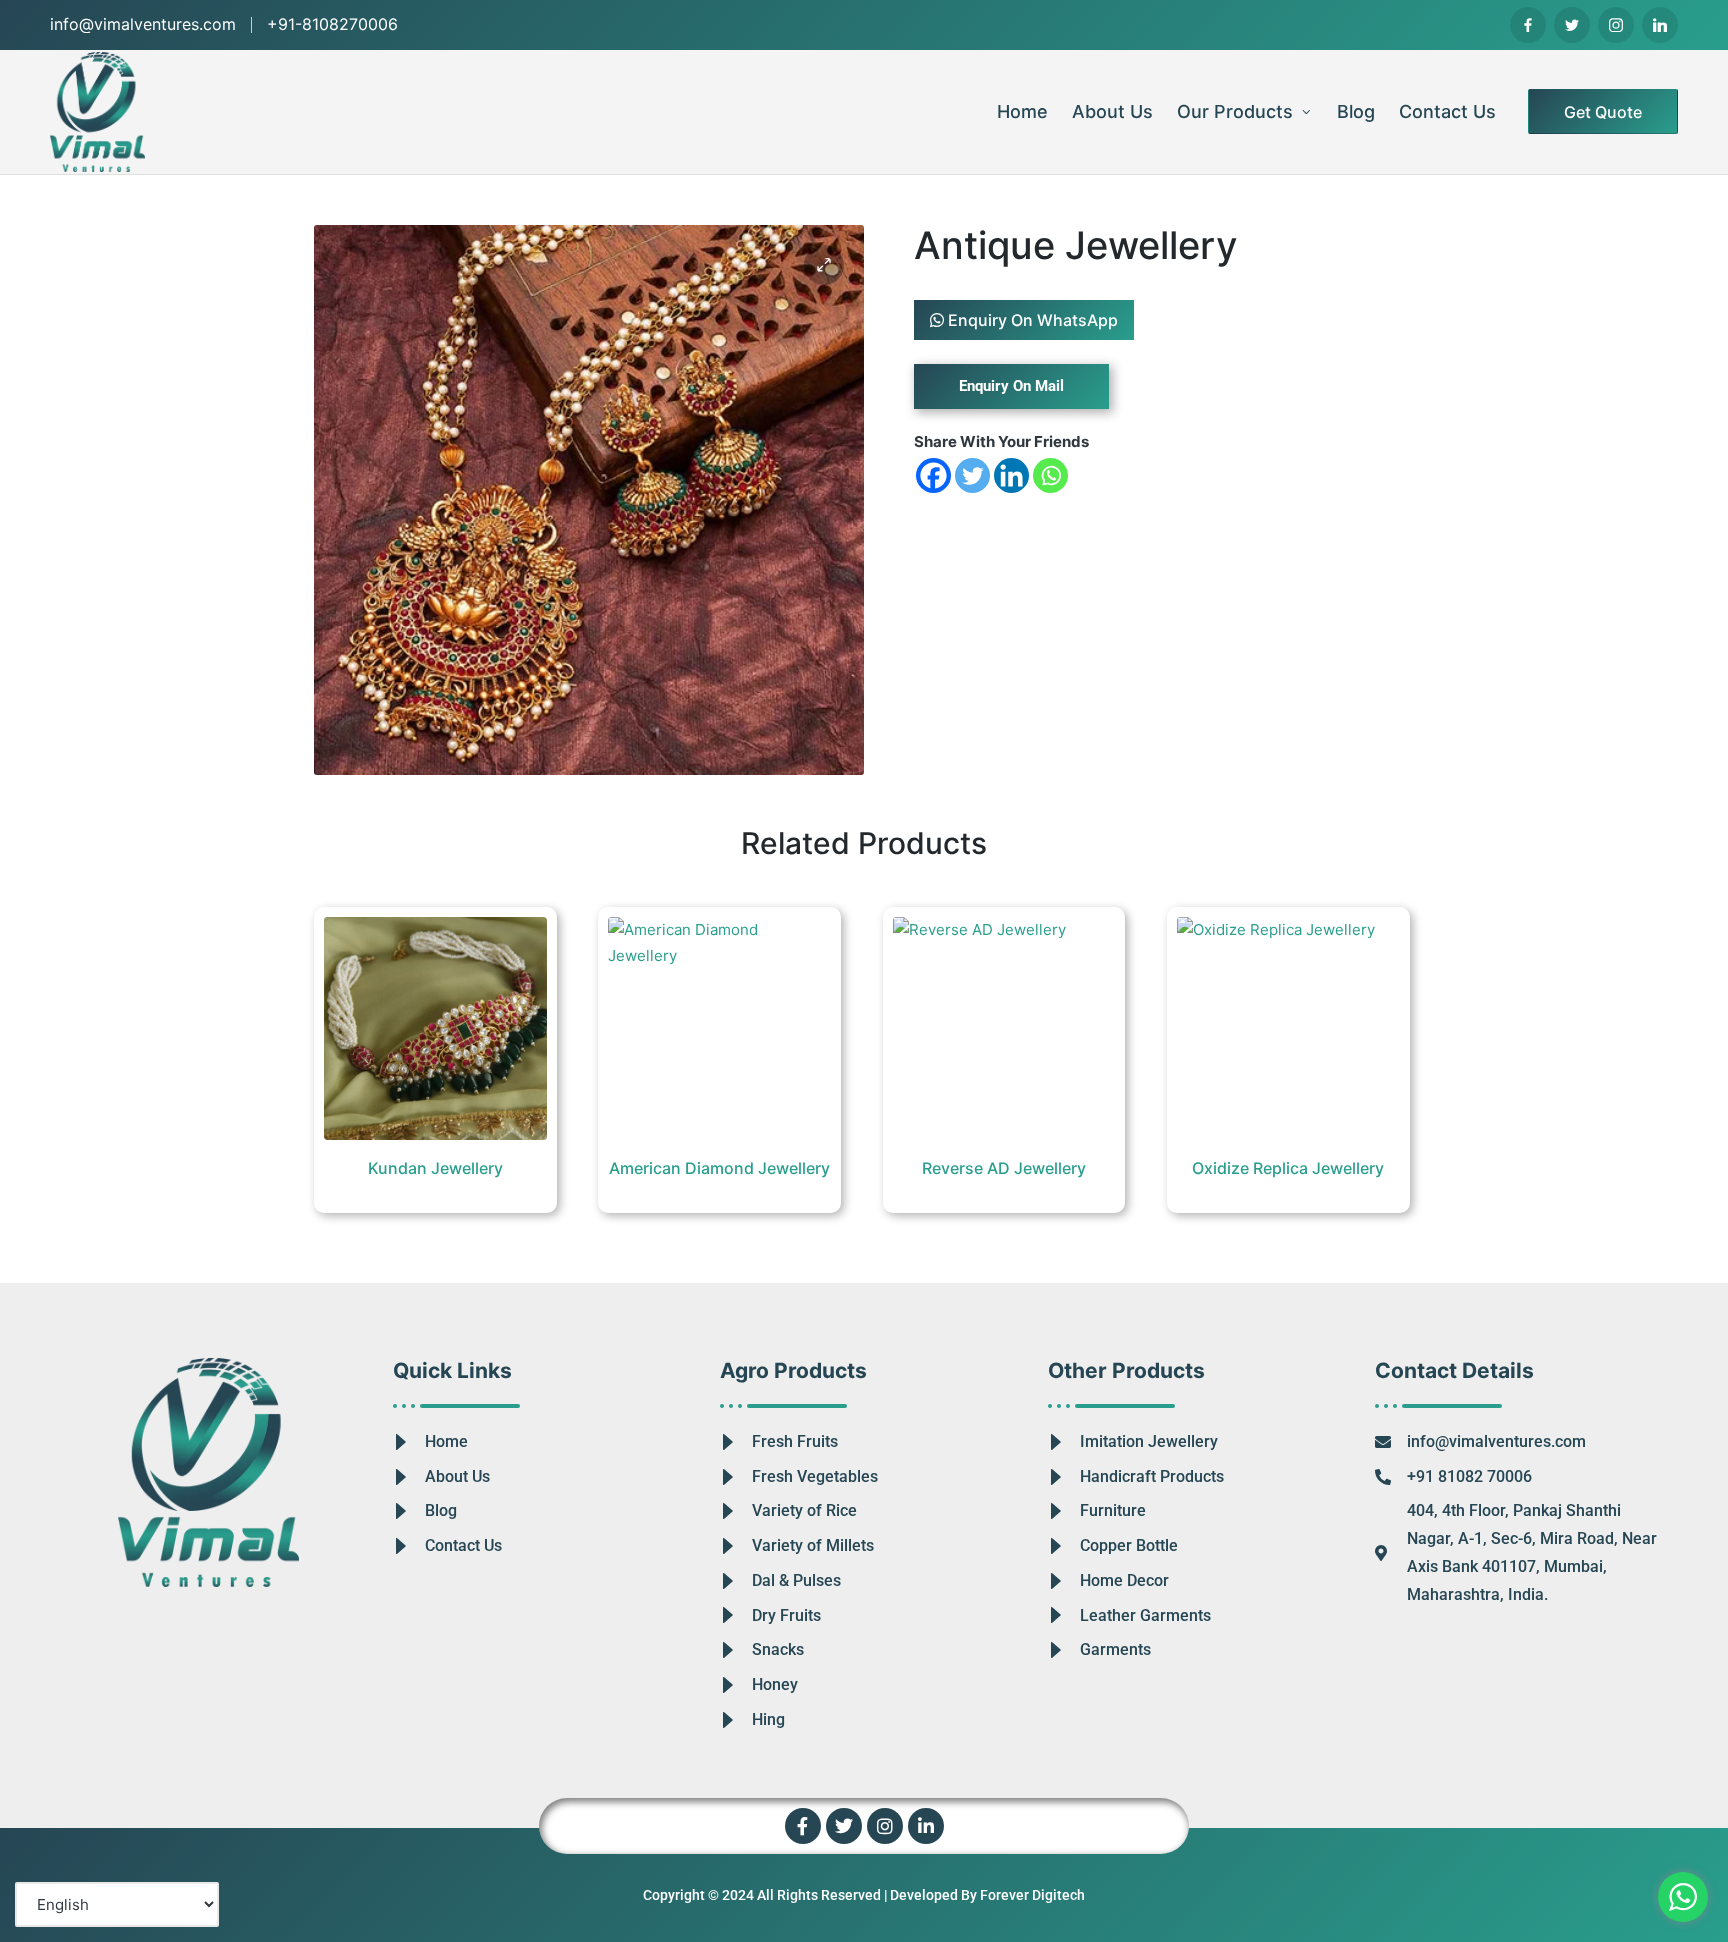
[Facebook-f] (803, 1826)
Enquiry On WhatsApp (1031, 320)
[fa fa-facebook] (1528, 25)
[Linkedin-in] (926, 1826)
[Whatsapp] (1050, 475)
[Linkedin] (1011, 475)
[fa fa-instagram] (1616, 25)
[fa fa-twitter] (1572, 25)
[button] (1603, 111)
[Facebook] (933, 475)
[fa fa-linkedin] (1660, 25)
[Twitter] (972, 475)
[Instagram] (885, 1826)
